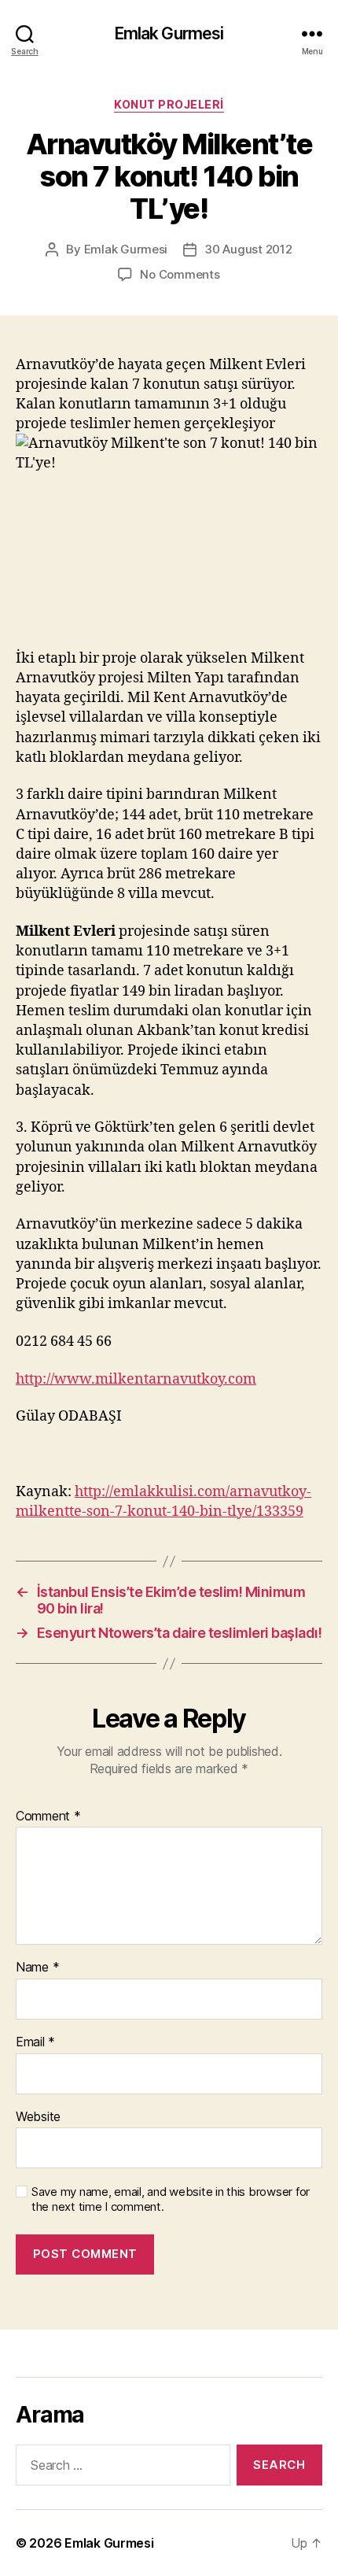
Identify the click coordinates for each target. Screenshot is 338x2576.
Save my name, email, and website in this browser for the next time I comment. (171, 2199)
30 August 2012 (248, 249)
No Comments (180, 274)
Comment (48, 1817)
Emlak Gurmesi (169, 33)
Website (38, 2117)
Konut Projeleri (169, 104)
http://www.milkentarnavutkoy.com (136, 1379)
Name (37, 1968)
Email (35, 2042)
